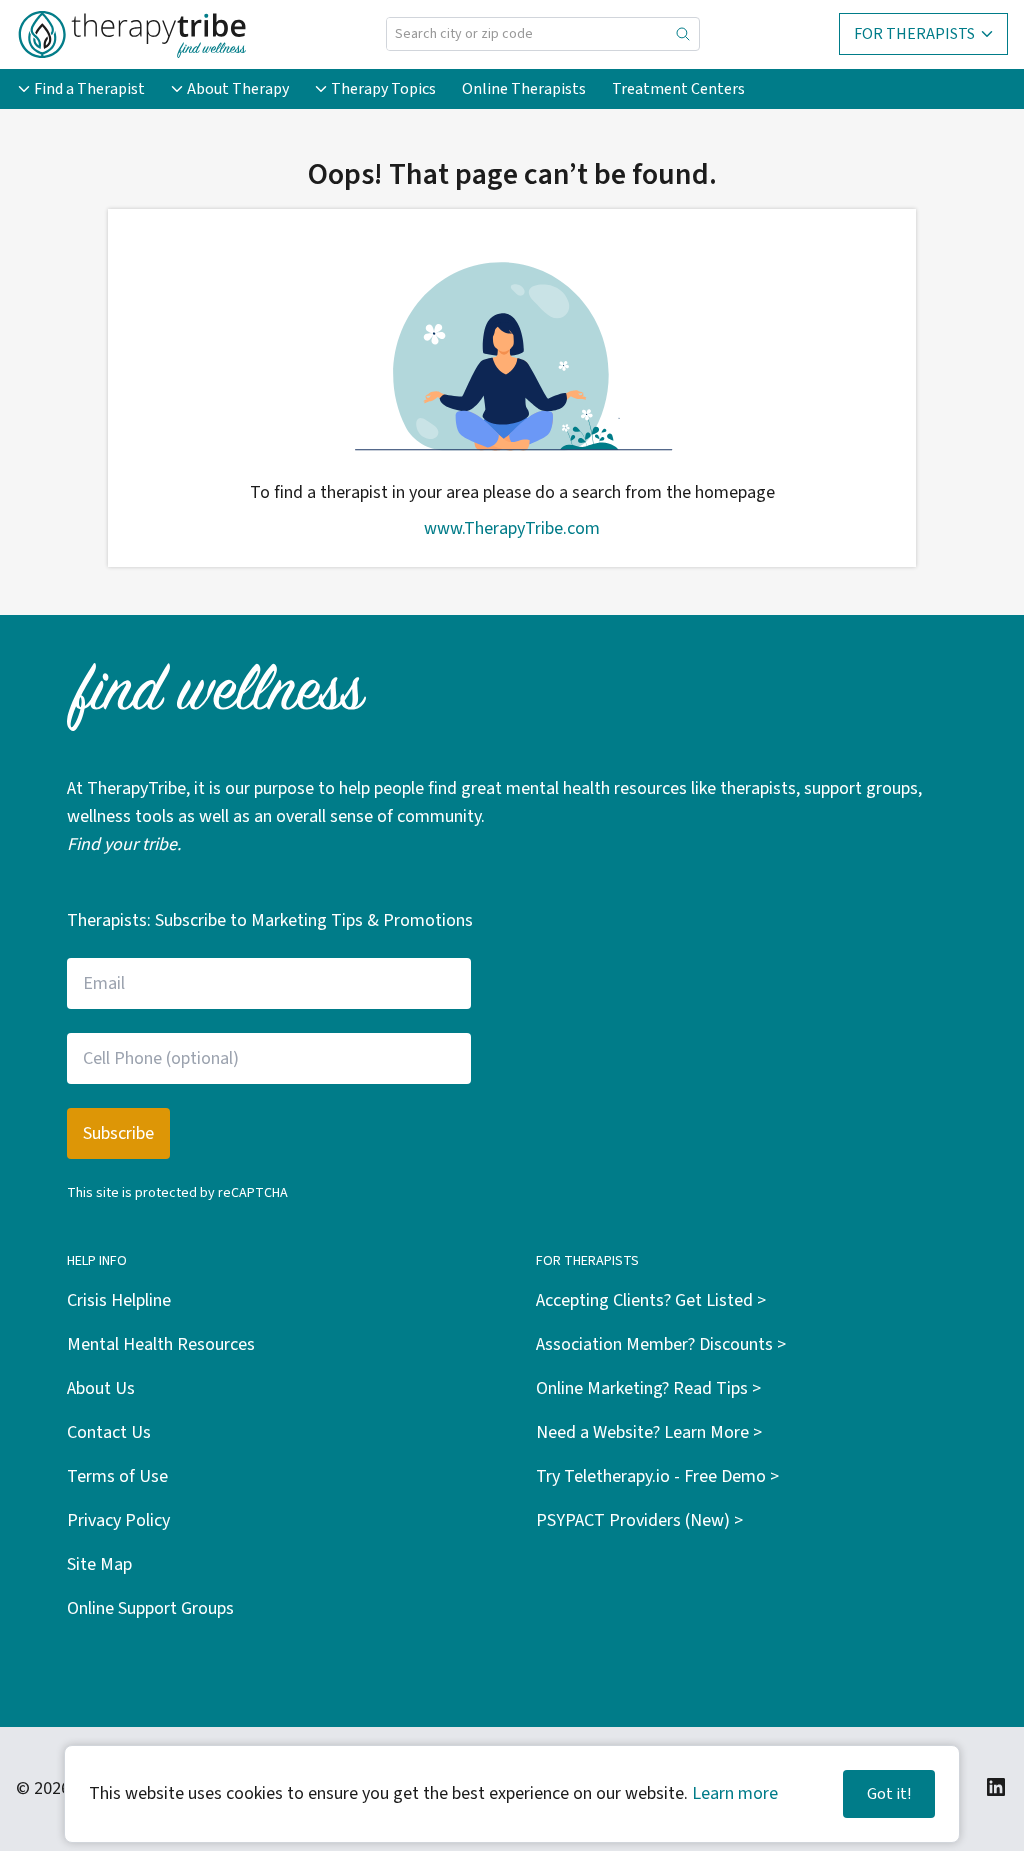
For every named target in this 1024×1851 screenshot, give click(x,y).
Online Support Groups (150, 1608)
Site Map (99, 1564)
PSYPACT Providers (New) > (639, 1520)
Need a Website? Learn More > (649, 1432)
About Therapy (238, 89)
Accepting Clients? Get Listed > (651, 1300)
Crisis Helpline (119, 1300)
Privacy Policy (118, 1520)
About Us (101, 1388)
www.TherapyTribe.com (512, 528)
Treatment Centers (678, 89)
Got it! (889, 1794)
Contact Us (109, 1432)
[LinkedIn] (996, 1787)
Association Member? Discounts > (661, 1344)
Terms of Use (117, 1476)
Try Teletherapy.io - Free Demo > (657, 1476)
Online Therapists (524, 89)
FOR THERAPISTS (914, 34)
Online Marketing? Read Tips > (648, 1388)
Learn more (735, 1793)
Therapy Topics (383, 89)
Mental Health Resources (161, 1344)
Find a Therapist (89, 89)
